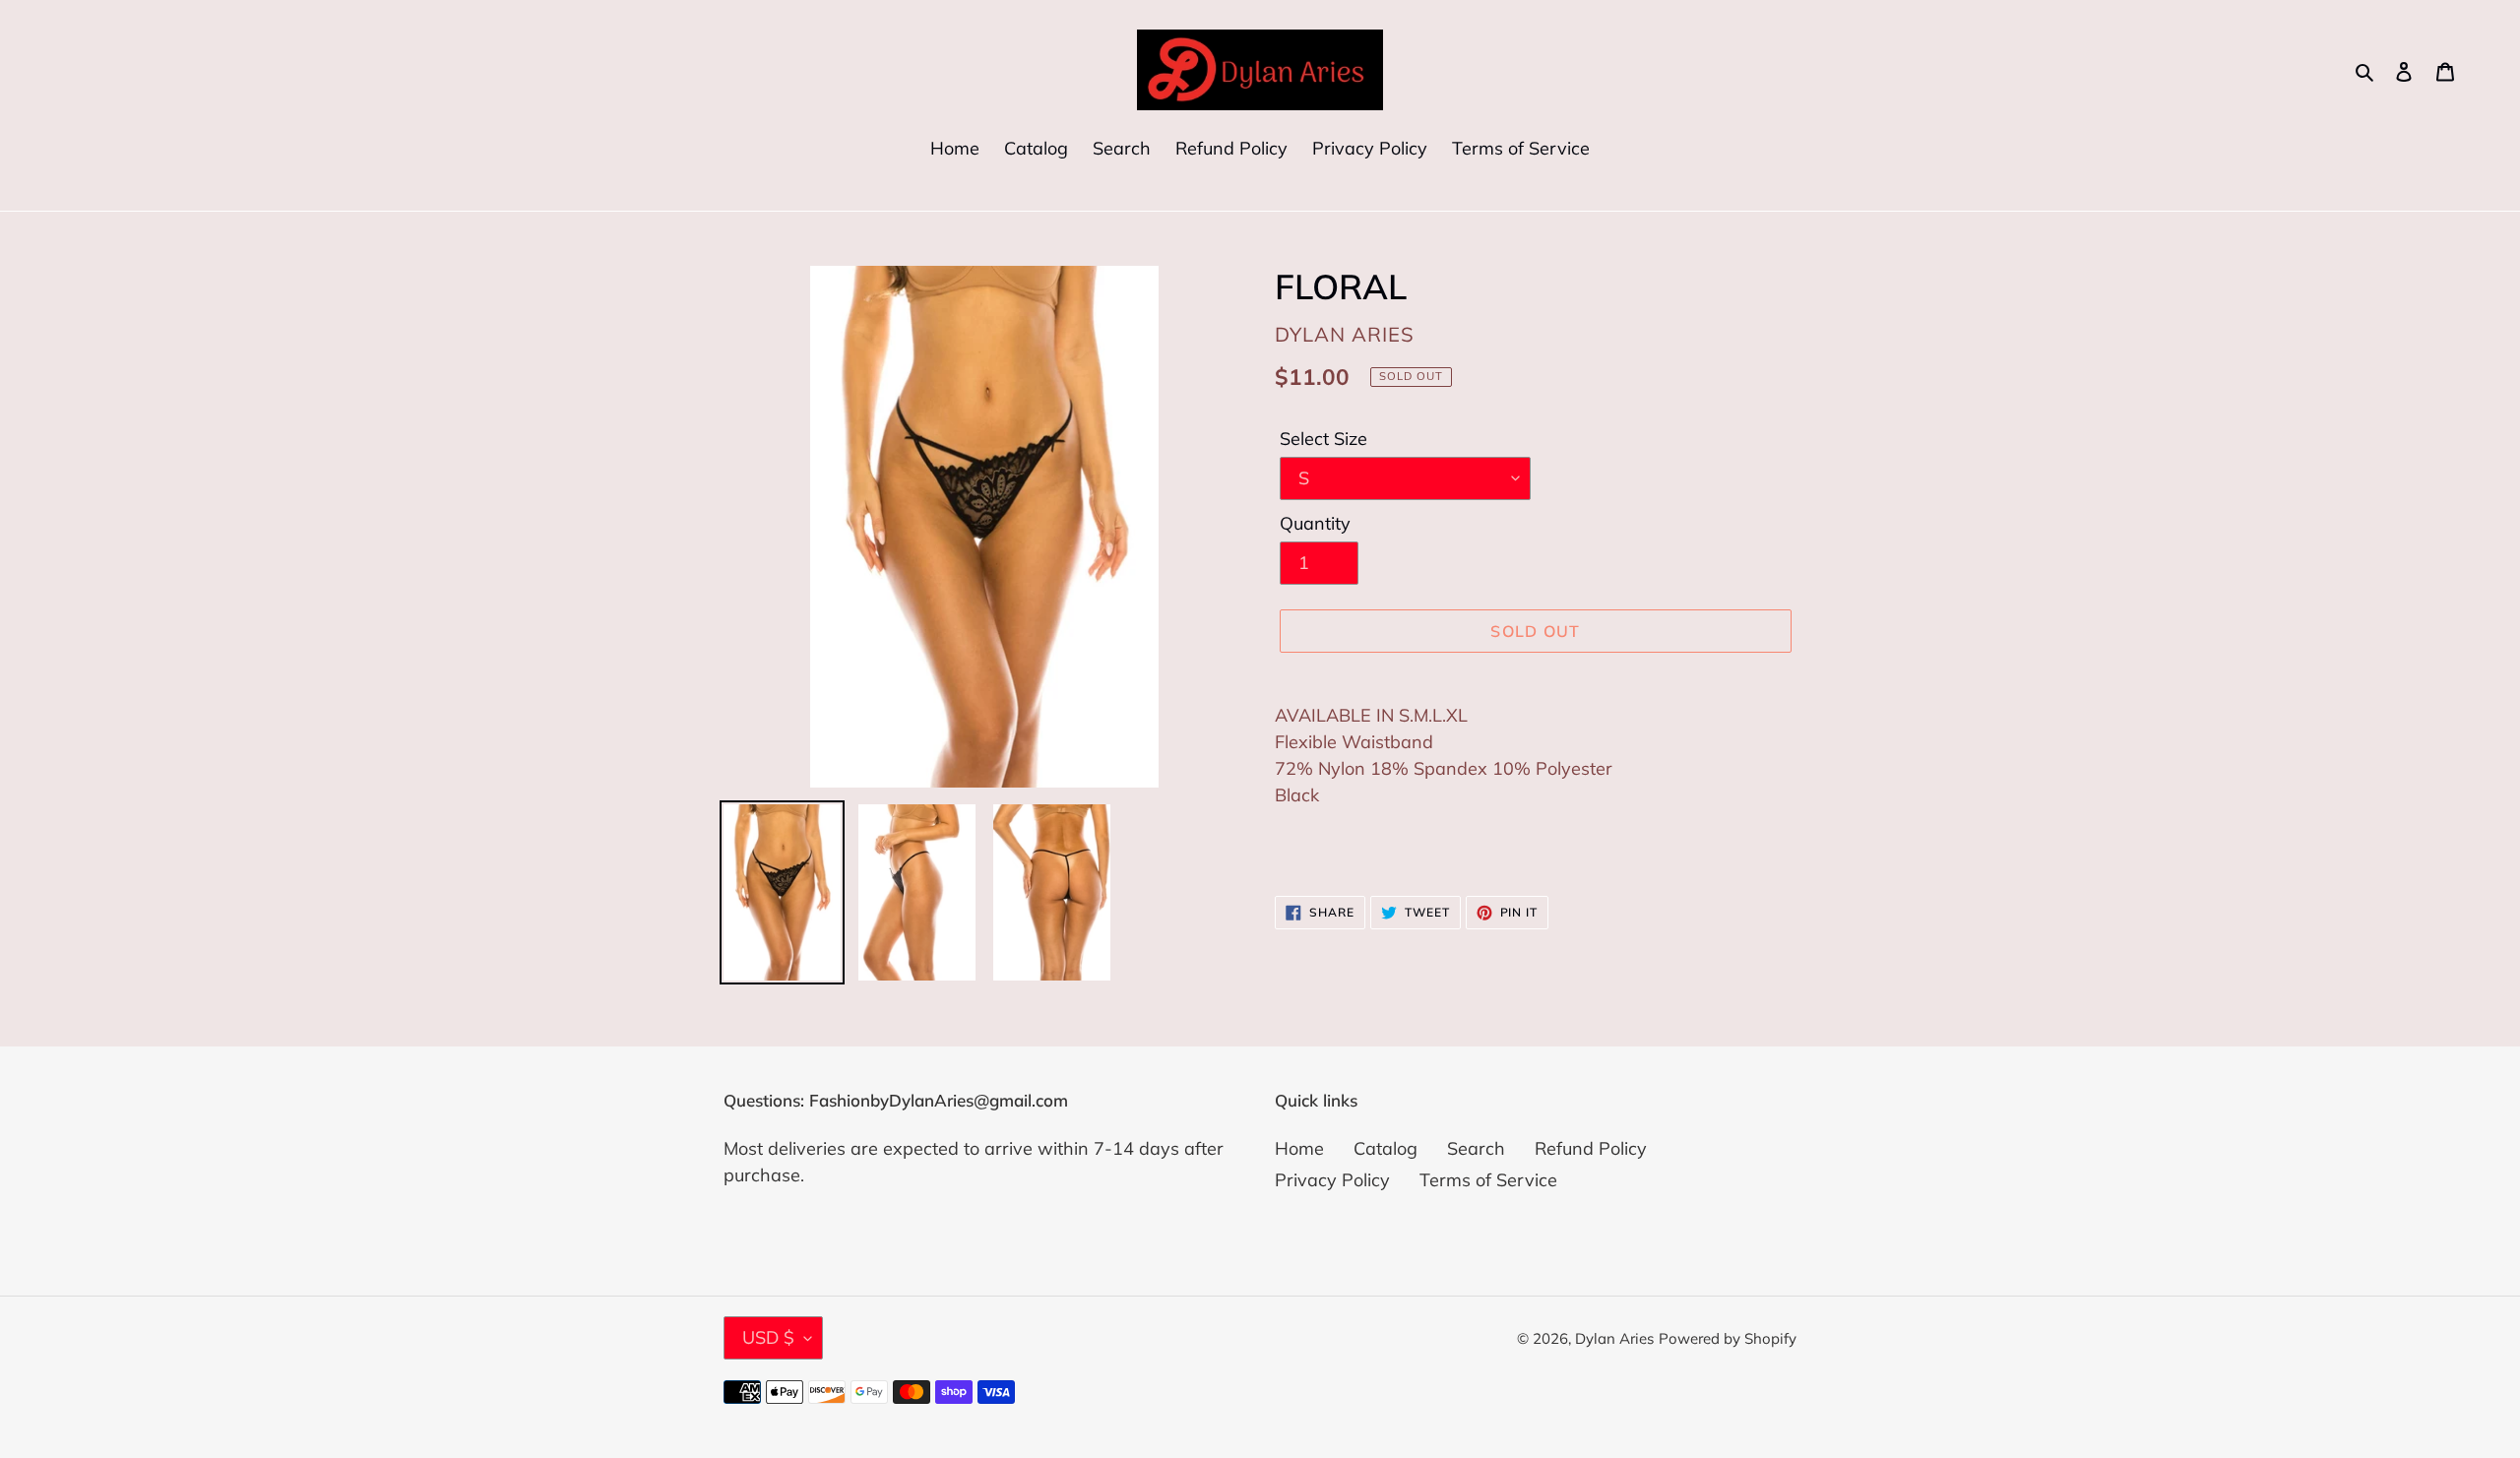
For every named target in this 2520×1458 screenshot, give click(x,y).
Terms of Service (1488, 1180)
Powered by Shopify (1728, 1338)
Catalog (1386, 1148)
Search (1476, 1148)
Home (1299, 1148)
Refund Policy (1591, 1148)
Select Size (1323, 439)
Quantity (1315, 523)
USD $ (768, 1337)
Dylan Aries (1614, 1338)
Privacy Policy (1332, 1180)
